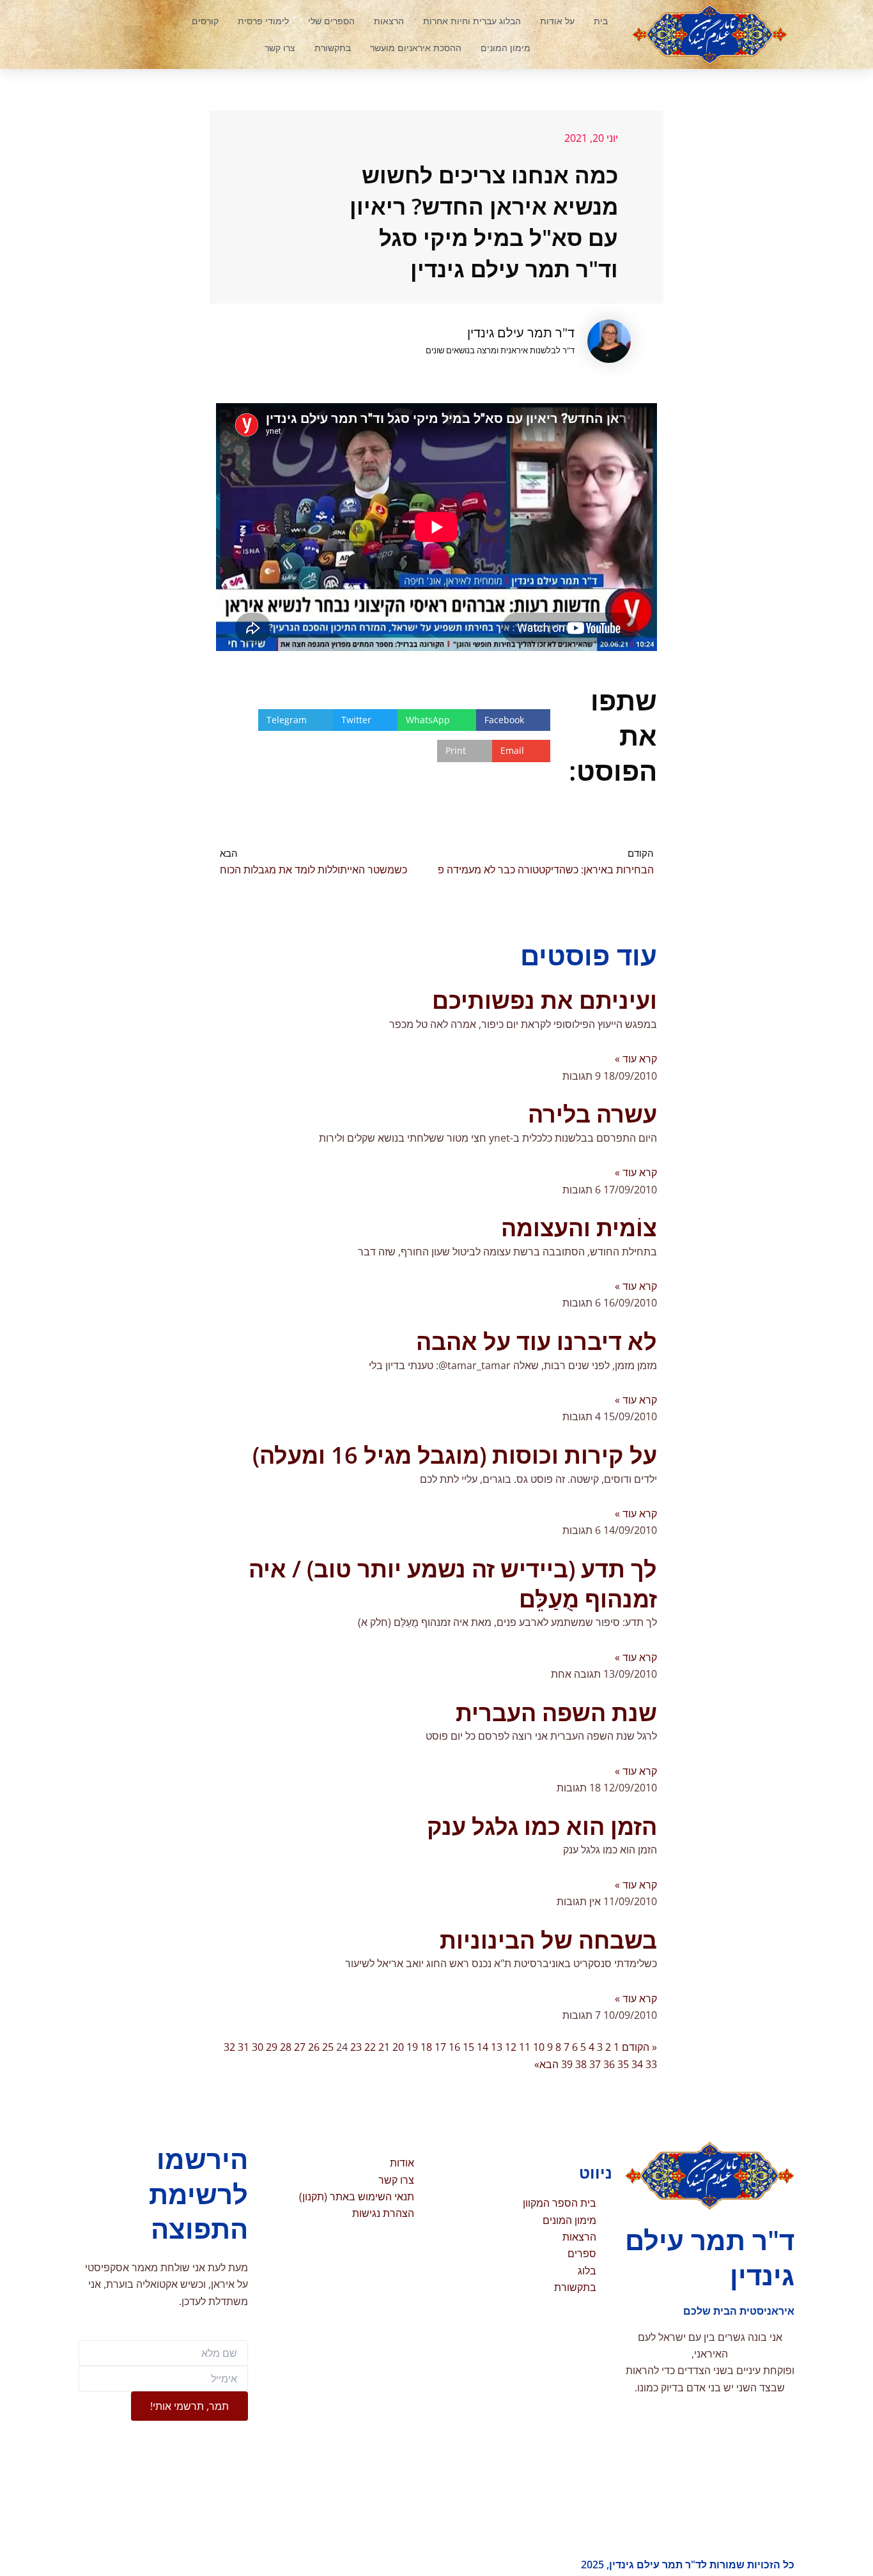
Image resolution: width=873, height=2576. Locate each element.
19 (412, 2047)
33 (651, 2064)
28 (286, 2047)
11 (525, 2047)
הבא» (546, 2064)
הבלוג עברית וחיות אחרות (472, 21)
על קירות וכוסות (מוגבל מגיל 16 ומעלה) (455, 1455)
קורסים (205, 21)
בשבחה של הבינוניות (548, 1940)
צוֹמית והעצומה (579, 1228)
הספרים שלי (331, 21)
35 (623, 2064)
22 (370, 2047)
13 (497, 2047)
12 (511, 2047)
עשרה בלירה (592, 1114)
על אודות (557, 21)
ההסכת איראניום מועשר (416, 48)
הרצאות (389, 21)
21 (384, 2047)
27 (300, 2047)
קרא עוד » (636, 1059)
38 (581, 2064)
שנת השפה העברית (556, 1713)
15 (468, 2047)
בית (601, 21)
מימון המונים (506, 48)
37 (595, 2064)
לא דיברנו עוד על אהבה (537, 1341)
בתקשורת (333, 48)
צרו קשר (280, 48)
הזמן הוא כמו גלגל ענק (542, 1826)
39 (567, 2064)
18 (426, 2047)
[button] (133, 34)
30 (258, 2047)
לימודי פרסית (263, 21)
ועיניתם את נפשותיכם (545, 1000)
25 (328, 2047)
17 (440, 2047)
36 (609, 2064)
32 (229, 2047)
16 (454, 2047)
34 (637, 2064)
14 (483, 2047)
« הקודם (639, 2047)
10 (539, 2047)
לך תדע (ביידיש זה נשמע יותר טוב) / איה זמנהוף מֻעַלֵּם (453, 1584)
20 (398, 2047)
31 (243, 2047)
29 (272, 2047)
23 (356, 2047)
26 (314, 2047)
